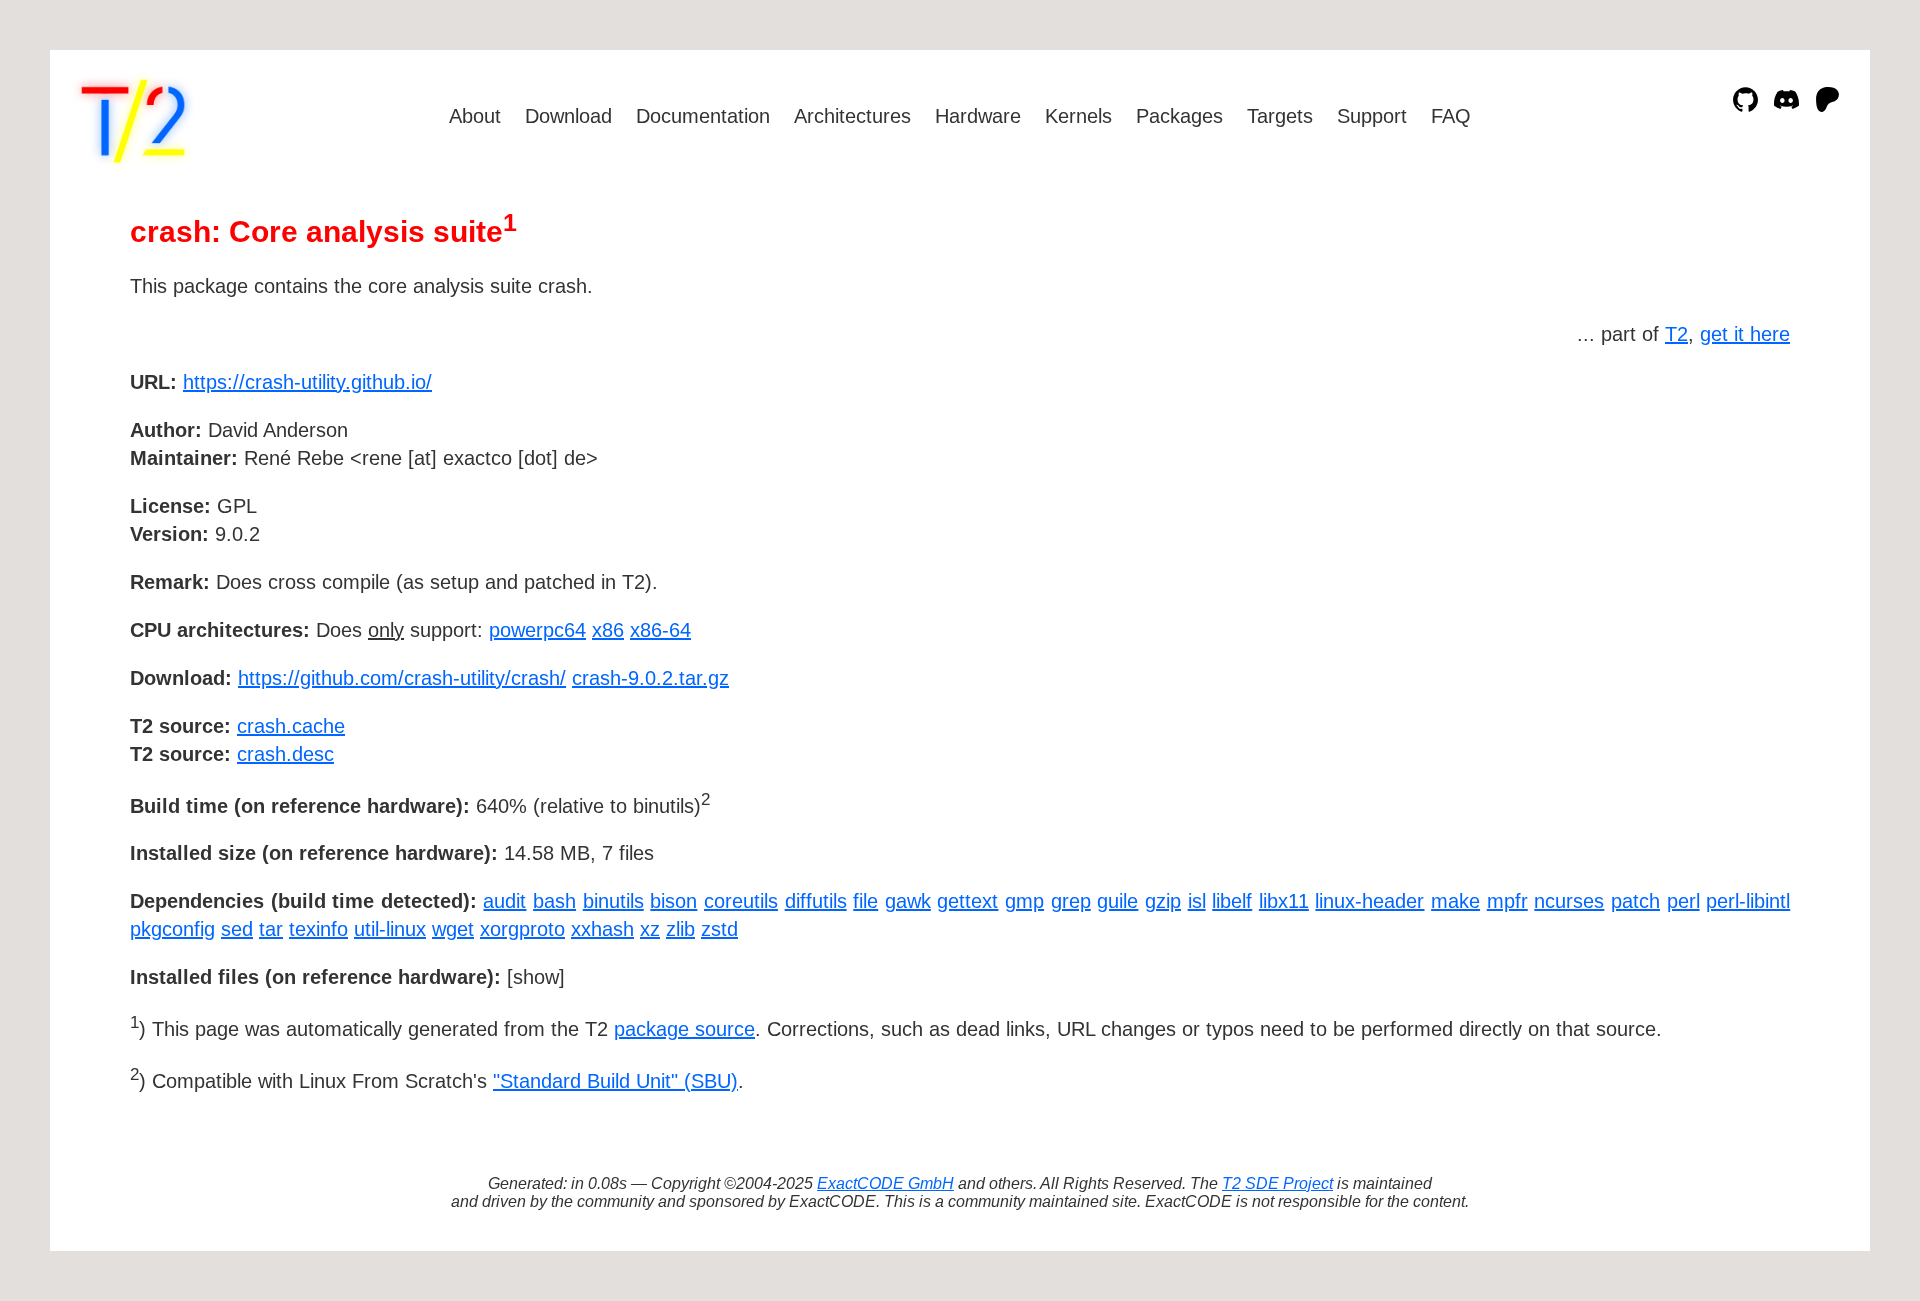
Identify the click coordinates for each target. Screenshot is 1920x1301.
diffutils (816, 901)
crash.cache (291, 726)
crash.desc (285, 754)
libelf (1232, 901)
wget (453, 929)
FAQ (1451, 116)
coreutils (741, 901)
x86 (608, 630)
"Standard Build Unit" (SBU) (615, 1081)
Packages (1179, 116)
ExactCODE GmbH (885, 1183)
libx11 (1284, 901)
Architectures (852, 116)
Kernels (1078, 116)
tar (271, 929)
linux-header (1369, 901)
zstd (719, 929)
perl (1683, 901)
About (475, 116)
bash (554, 901)
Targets (1280, 116)
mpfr (1507, 901)
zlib (680, 929)
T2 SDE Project (1277, 1183)
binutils (613, 901)
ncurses (1569, 901)
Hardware (978, 116)
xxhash (602, 929)
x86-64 (660, 630)
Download (568, 116)
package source (684, 1029)
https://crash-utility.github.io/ (307, 382)
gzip (1163, 901)
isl (1197, 901)
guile (1117, 901)
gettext (967, 901)
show (536, 977)
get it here (1745, 334)
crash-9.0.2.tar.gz (650, 678)
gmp (1024, 901)
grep (1071, 901)
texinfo (318, 929)
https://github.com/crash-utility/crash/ (402, 678)
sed (237, 929)
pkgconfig (172, 929)
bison (673, 901)
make (1455, 901)
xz (650, 929)
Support (1372, 116)
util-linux (390, 929)
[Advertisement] (1730, 498)
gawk (908, 901)
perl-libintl (1748, 901)
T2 (1676, 334)
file (865, 901)
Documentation (703, 116)
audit (504, 901)
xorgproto (522, 929)
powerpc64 (537, 630)
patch (1635, 901)
